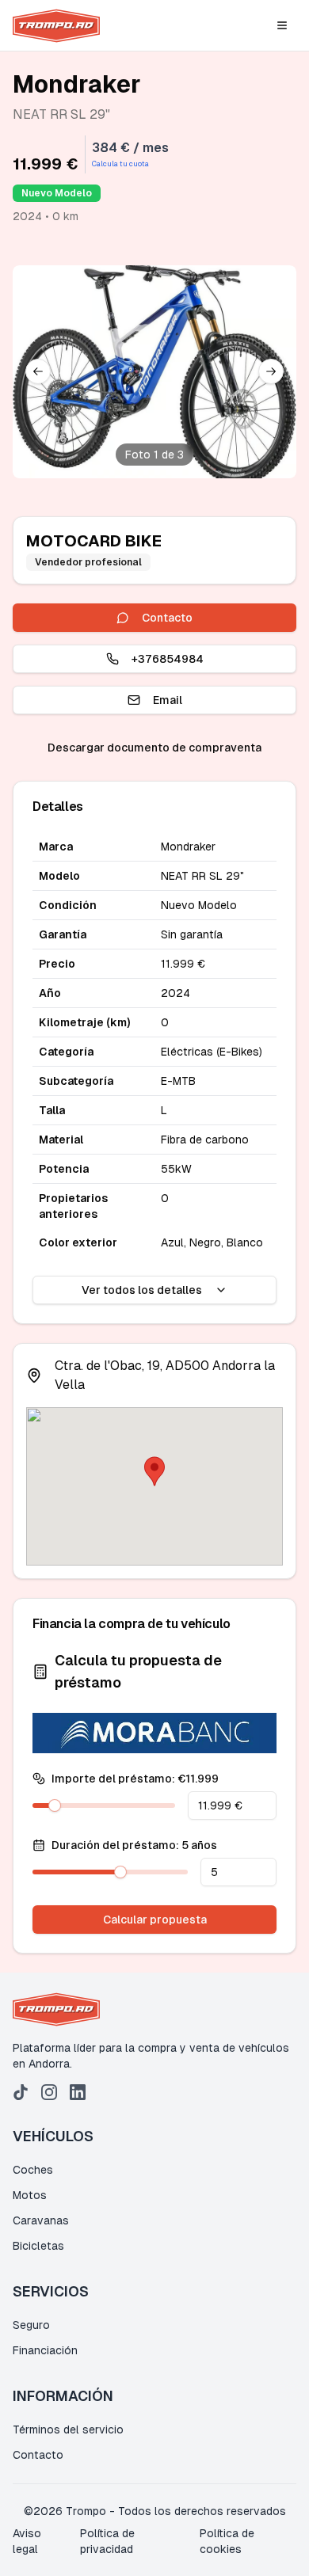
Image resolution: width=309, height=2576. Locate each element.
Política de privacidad (107, 2541)
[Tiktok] (21, 2092)
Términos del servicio (68, 2430)
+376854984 (168, 659)
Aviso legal (27, 2541)
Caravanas (41, 2220)
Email (168, 700)
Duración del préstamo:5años (134, 1845)
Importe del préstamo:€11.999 (135, 1779)
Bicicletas (38, 2246)
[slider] (55, 1805)
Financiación (45, 2350)
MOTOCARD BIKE (94, 541)
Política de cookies (227, 2541)
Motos (30, 2195)
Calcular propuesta (155, 1920)
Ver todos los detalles (142, 1290)
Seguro (31, 2325)
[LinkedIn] (78, 2092)
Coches (33, 2170)
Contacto (167, 618)
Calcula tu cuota (120, 164)
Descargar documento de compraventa (154, 748)
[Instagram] (49, 2092)
